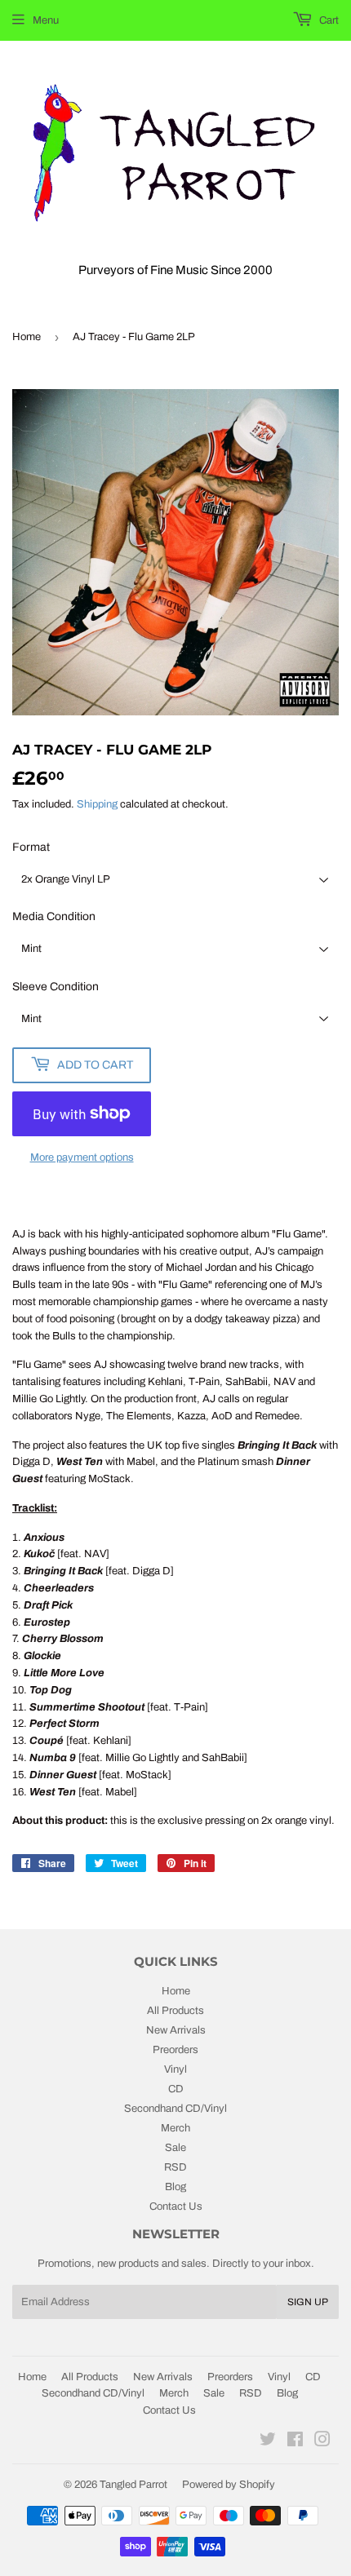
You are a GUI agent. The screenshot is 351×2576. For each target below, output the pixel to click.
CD (176, 2089)
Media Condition (54, 916)
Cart (328, 20)
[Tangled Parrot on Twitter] (268, 2442)
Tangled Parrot (133, 2485)
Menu (46, 20)
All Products (175, 2011)
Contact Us (176, 2206)
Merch (175, 2128)
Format (31, 847)
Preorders (175, 2050)
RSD (175, 2167)
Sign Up (308, 2302)
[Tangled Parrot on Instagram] (322, 2442)
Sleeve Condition (56, 987)
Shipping (97, 804)
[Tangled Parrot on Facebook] (295, 2442)
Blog (175, 2187)
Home (27, 337)
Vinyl (175, 2069)
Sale (175, 2148)
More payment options (82, 1157)
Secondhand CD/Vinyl (175, 2109)
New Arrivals (176, 2030)
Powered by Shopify (229, 2485)
